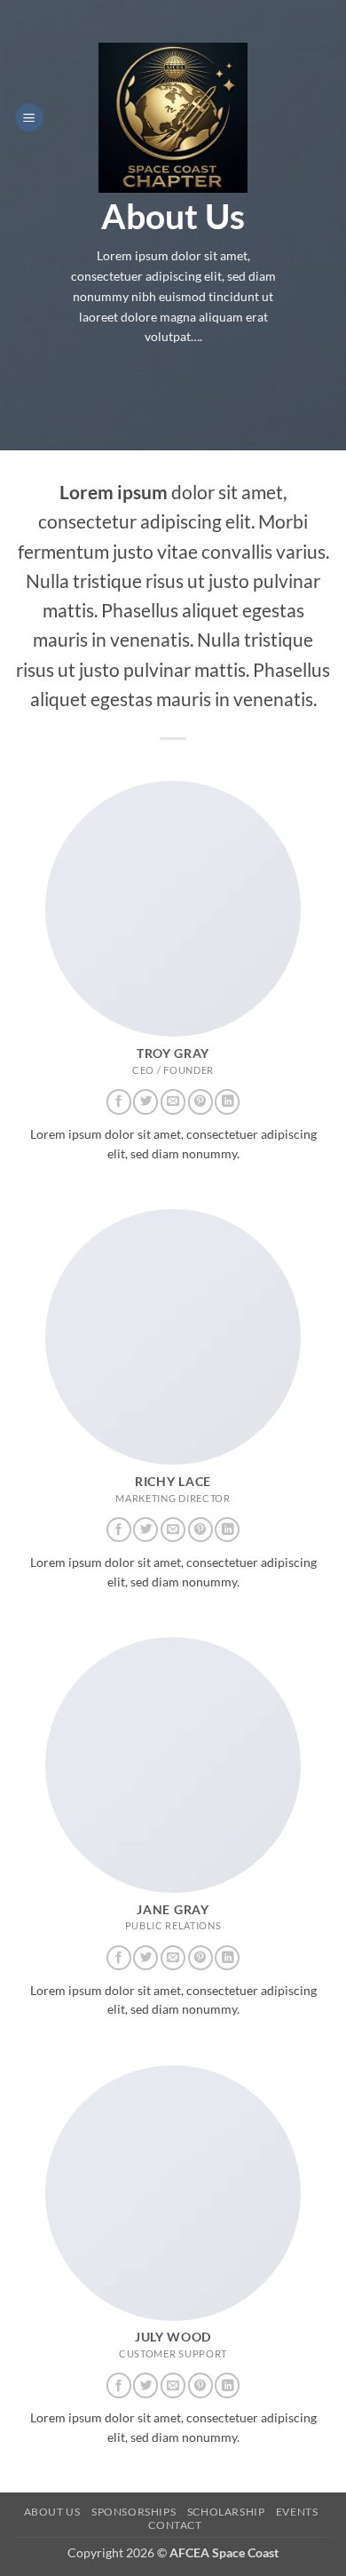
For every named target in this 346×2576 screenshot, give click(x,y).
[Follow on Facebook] (119, 1102)
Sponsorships (134, 2512)
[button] (29, 118)
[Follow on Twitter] (145, 1102)
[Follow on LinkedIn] (227, 1102)
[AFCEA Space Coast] (173, 118)
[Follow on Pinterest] (201, 1102)
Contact (175, 2525)
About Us (52, 2512)
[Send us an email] (173, 1102)
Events (297, 2512)
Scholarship (226, 2512)
